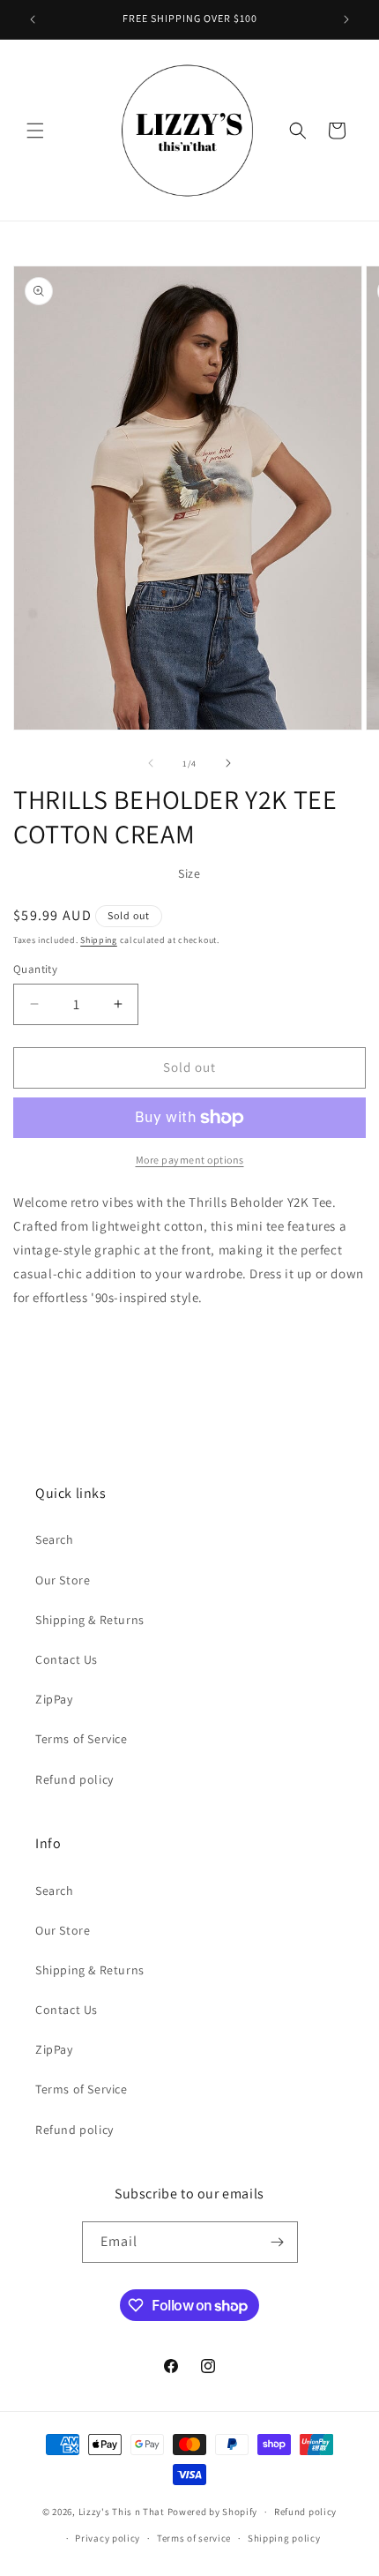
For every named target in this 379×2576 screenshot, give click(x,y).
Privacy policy (108, 2538)
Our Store (63, 1580)
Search (55, 1539)
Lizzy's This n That (122, 2512)
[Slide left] (151, 763)
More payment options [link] (190, 1160)
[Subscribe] (278, 2242)
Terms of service (194, 2538)
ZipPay (54, 1699)
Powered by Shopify (213, 2512)
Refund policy (74, 1779)
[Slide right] (228, 763)
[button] (35, 131)
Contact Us (67, 1659)
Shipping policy (284, 2538)
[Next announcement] (346, 19)
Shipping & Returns (90, 1620)
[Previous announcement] (33, 19)
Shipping (99, 940)
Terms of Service (82, 1739)
